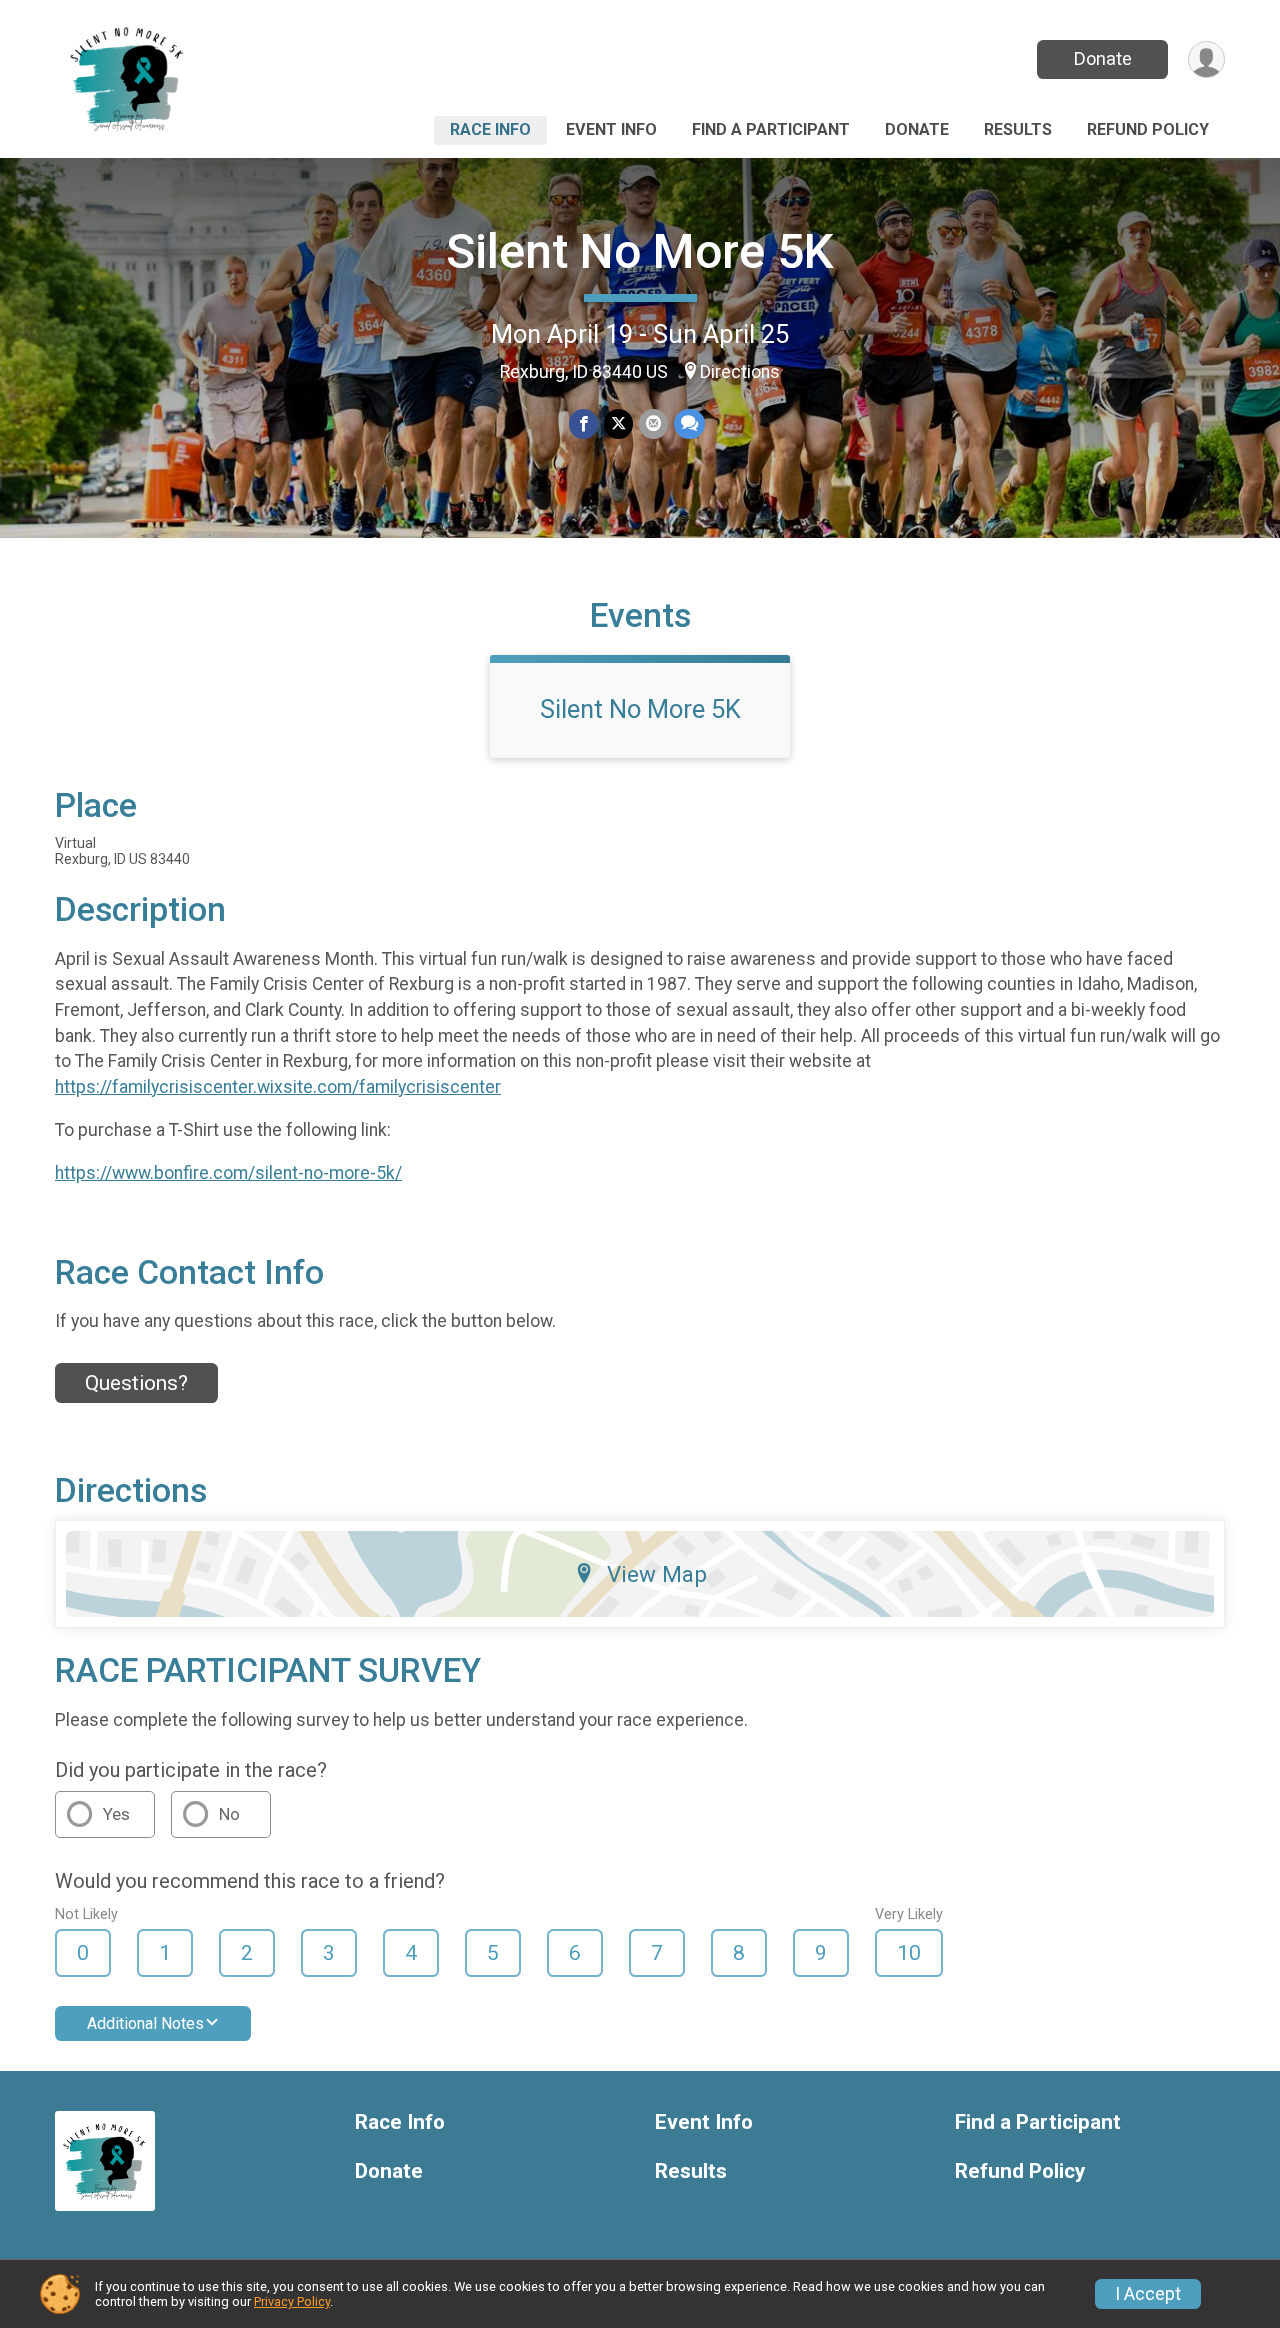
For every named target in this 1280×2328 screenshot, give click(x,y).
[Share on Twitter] (618, 423)
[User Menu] (1206, 59)
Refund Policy (1148, 129)
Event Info (611, 129)
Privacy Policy (292, 2301)
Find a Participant (771, 129)
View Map (657, 1574)
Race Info (490, 129)
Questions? (136, 1383)
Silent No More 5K (640, 251)
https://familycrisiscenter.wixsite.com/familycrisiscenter (278, 1087)
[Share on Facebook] (583, 423)
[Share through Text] (689, 423)
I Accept (1148, 2294)
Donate (1103, 58)
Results (1018, 129)
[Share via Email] (653, 423)
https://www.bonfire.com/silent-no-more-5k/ (228, 1173)
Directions (740, 372)
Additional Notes (145, 2023)
